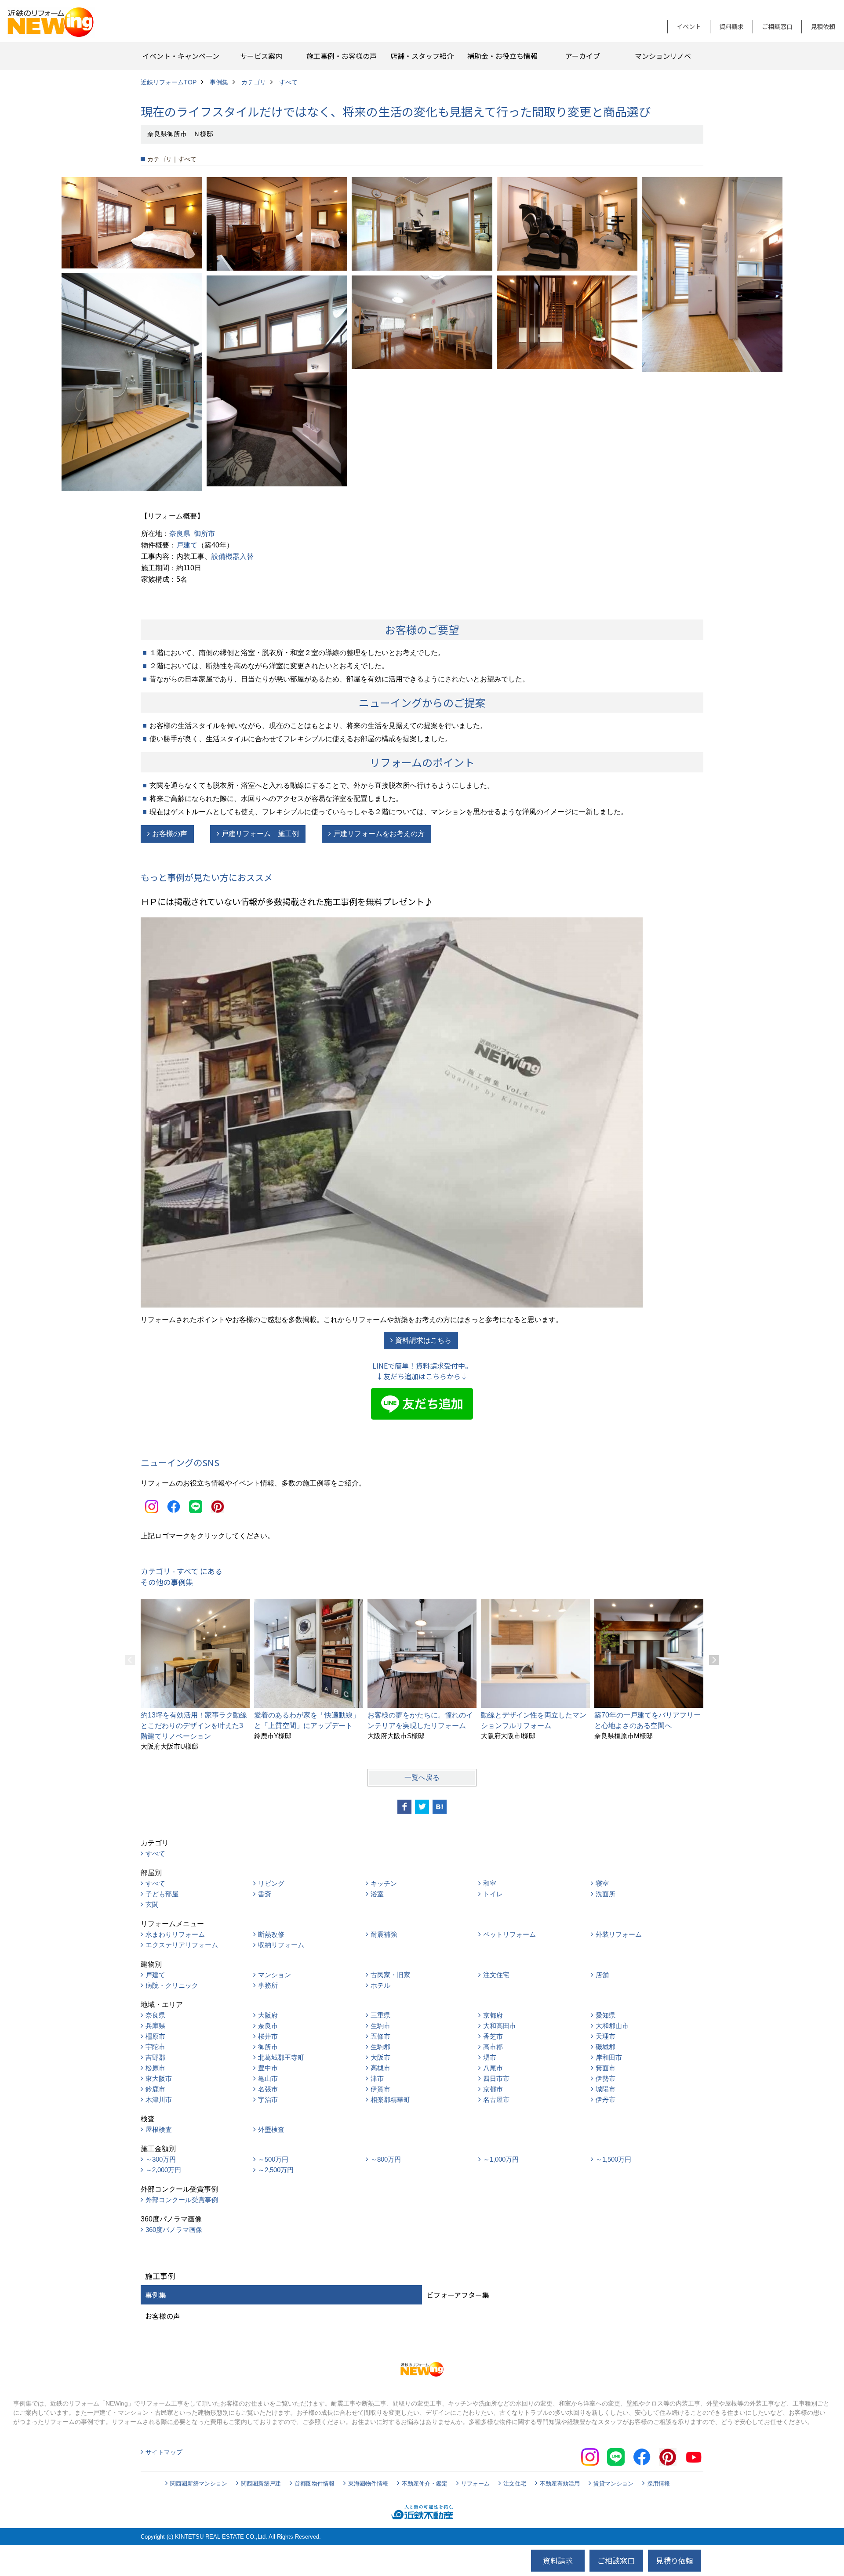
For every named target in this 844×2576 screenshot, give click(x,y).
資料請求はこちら (423, 1340)
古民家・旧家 (390, 1975)
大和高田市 (500, 2026)
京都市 (493, 2089)
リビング (271, 1883)
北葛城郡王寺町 (281, 2057)
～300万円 (161, 2159)
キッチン (384, 1883)
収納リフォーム (281, 1945)
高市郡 (493, 2047)
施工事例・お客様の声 (342, 56)
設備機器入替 (233, 556)
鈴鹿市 (155, 2089)
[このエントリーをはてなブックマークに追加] (440, 1807)
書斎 (265, 1894)
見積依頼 (823, 26)
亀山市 (268, 2078)
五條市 (380, 2036)
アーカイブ (583, 56)
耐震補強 (384, 1934)
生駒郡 (380, 2047)
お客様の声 (170, 834)
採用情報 (658, 2484)
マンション (275, 1975)
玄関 (152, 1904)
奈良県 (180, 534)
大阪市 (380, 2057)
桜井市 (268, 2036)
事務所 (268, 1985)
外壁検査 (271, 2129)
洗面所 (606, 1894)
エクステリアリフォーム (182, 1945)
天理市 (606, 2036)
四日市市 (496, 2078)
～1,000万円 (501, 2159)
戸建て (187, 545)
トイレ (493, 1894)
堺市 (490, 2057)
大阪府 (268, 2015)
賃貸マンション (613, 2484)
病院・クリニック (172, 1985)
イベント (689, 26)
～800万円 (386, 2159)
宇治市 (268, 2100)
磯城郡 (606, 2047)
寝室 (602, 1883)
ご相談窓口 (777, 26)
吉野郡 (155, 2057)
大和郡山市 (612, 2026)
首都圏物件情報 (315, 2484)
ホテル (380, 1985)
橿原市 (155, 2036)
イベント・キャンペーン (181, 56)
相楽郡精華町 (390, 2100)
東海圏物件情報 (368, 2484)
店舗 (602, 1975)
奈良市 (268, 2026)
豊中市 (268, 2068)
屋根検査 (159, 2129)
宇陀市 (155, 2047)
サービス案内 (261, 56)
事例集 (156, 2295)
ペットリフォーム (509, 1934)
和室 (490, 1883)
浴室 (377, 1894)
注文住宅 (496, 1975)
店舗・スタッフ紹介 (422, 56)
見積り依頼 (675, 2560)
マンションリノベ (663, 56)
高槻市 (380, 2068)
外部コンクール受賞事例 (182, 2200)
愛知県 (606, 2015)
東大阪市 (159, 2078)
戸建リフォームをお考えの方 (379, 834)
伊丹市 (606, 2100)
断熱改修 (271, 1934)
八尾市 (493, 2068)
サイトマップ (164, 2452)
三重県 (380, 2015)
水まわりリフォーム (175, 1934)
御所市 (204, 534)
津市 (377, 2078)
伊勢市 (606, 2078)
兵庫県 (155, 2026)
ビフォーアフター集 (458, 2295)
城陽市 (606, 2089)
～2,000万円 (163, 2170)
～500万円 (273, 2159)
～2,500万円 (276, 2170)
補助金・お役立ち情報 (502, 56)
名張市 (268, 2089)
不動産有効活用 (560, 2484)
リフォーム (475, 2484)
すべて (155, 1853)
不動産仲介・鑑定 (425, 2484)
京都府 (493, 2015)
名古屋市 (496, 2100)
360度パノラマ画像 (174, 2230)
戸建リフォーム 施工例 (260, 834)
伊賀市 (380, 2089)
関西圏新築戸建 (261, 2484)
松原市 (155, 2068)
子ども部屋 (162, 1894)
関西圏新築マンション (199, 2484)
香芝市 (493, 2036)
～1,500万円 (613, 2159)
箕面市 (606, 2068)
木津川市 (159, 2100)
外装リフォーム (619, 1934)
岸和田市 (609, 2057)
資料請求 (731, 26)
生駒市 (380, 2026)
